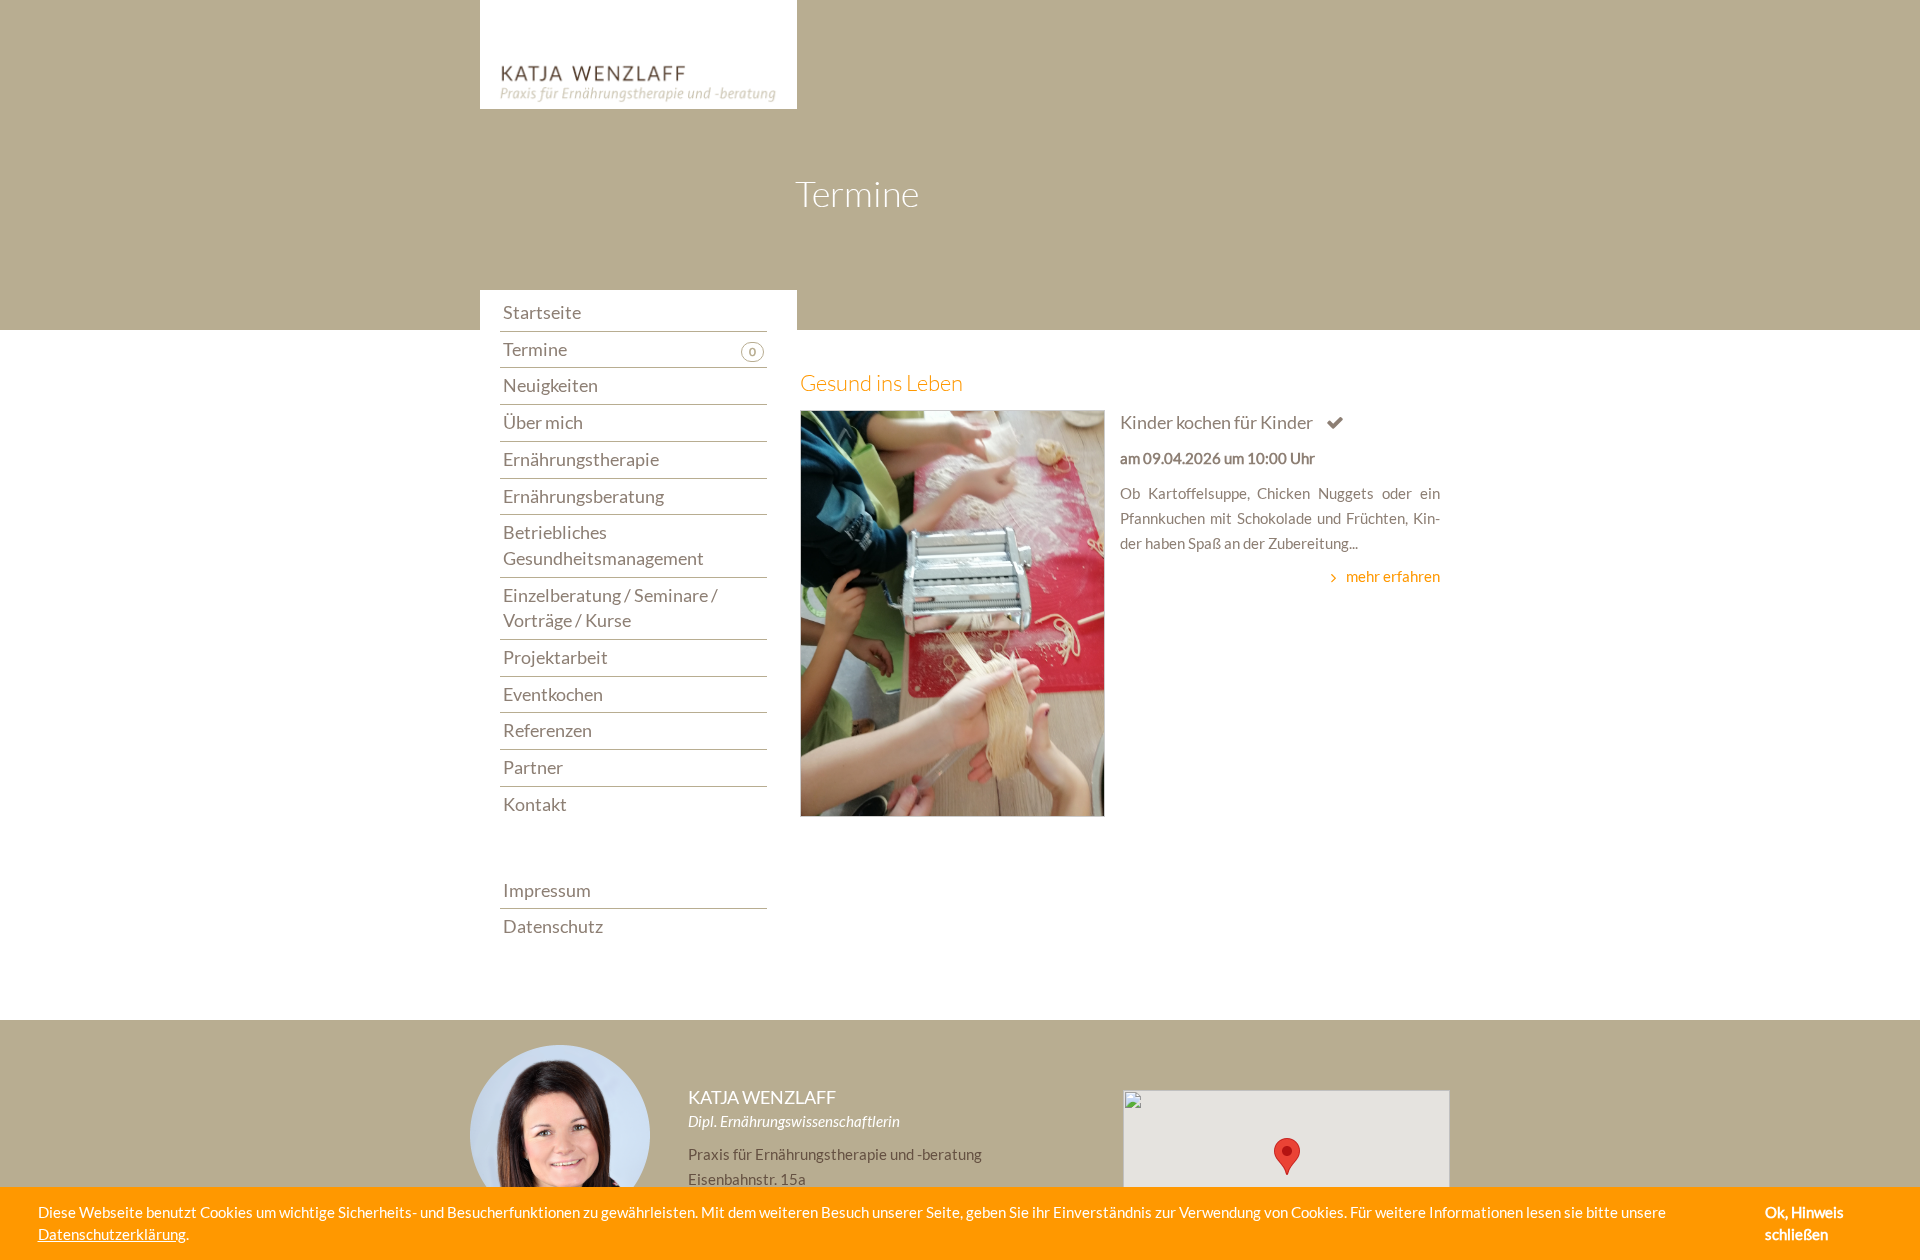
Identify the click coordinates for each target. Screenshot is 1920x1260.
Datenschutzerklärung (112, 1234)
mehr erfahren (1393, 576)
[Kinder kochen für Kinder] (952, 613)
